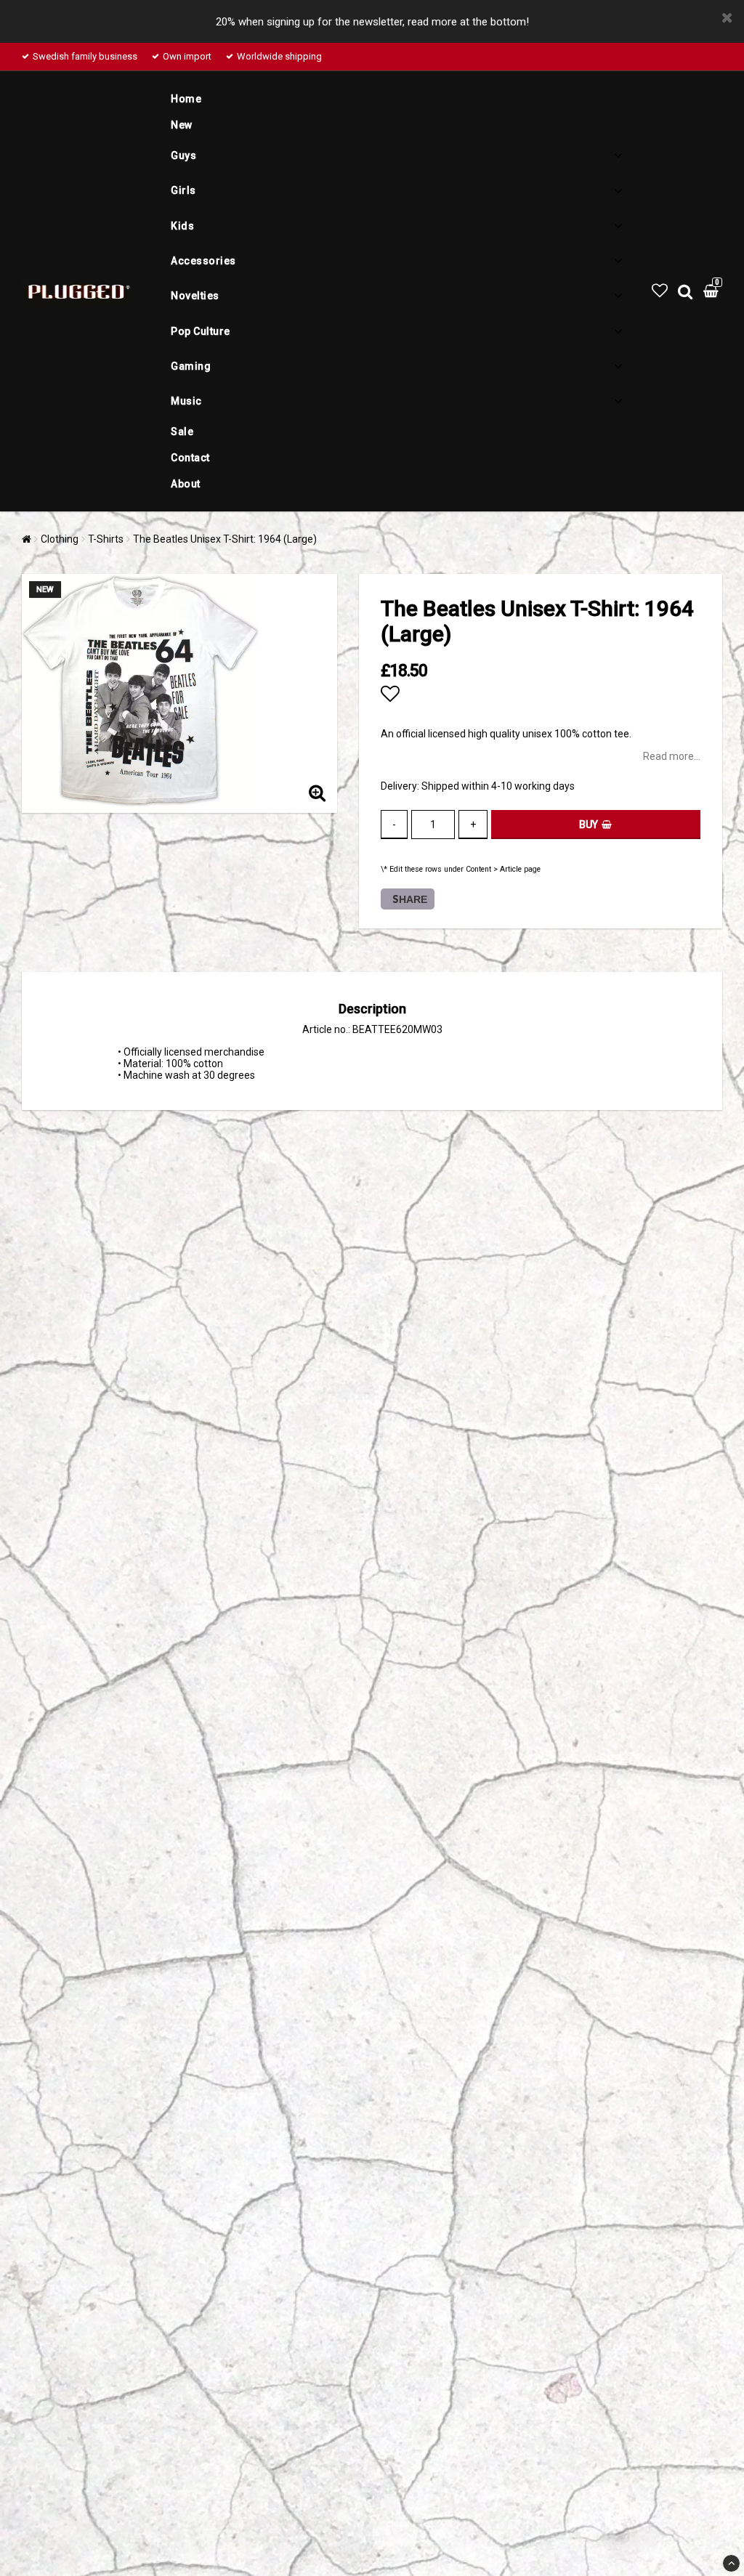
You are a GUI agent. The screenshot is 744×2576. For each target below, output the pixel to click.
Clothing (60, 539)
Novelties (195, 296)
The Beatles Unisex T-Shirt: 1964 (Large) (225, 539)
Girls (183, 190)
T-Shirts (106, 539)
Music (186, 401)
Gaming (191, 366)
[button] (660, 291)
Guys (183, 155)
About (186, 484)
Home (186, 99)
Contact (190, 458)
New (182, 125)
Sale (182, 432)
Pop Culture (201, 331)
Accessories (203, 261)
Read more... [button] (672, 756)
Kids (182, 226)
